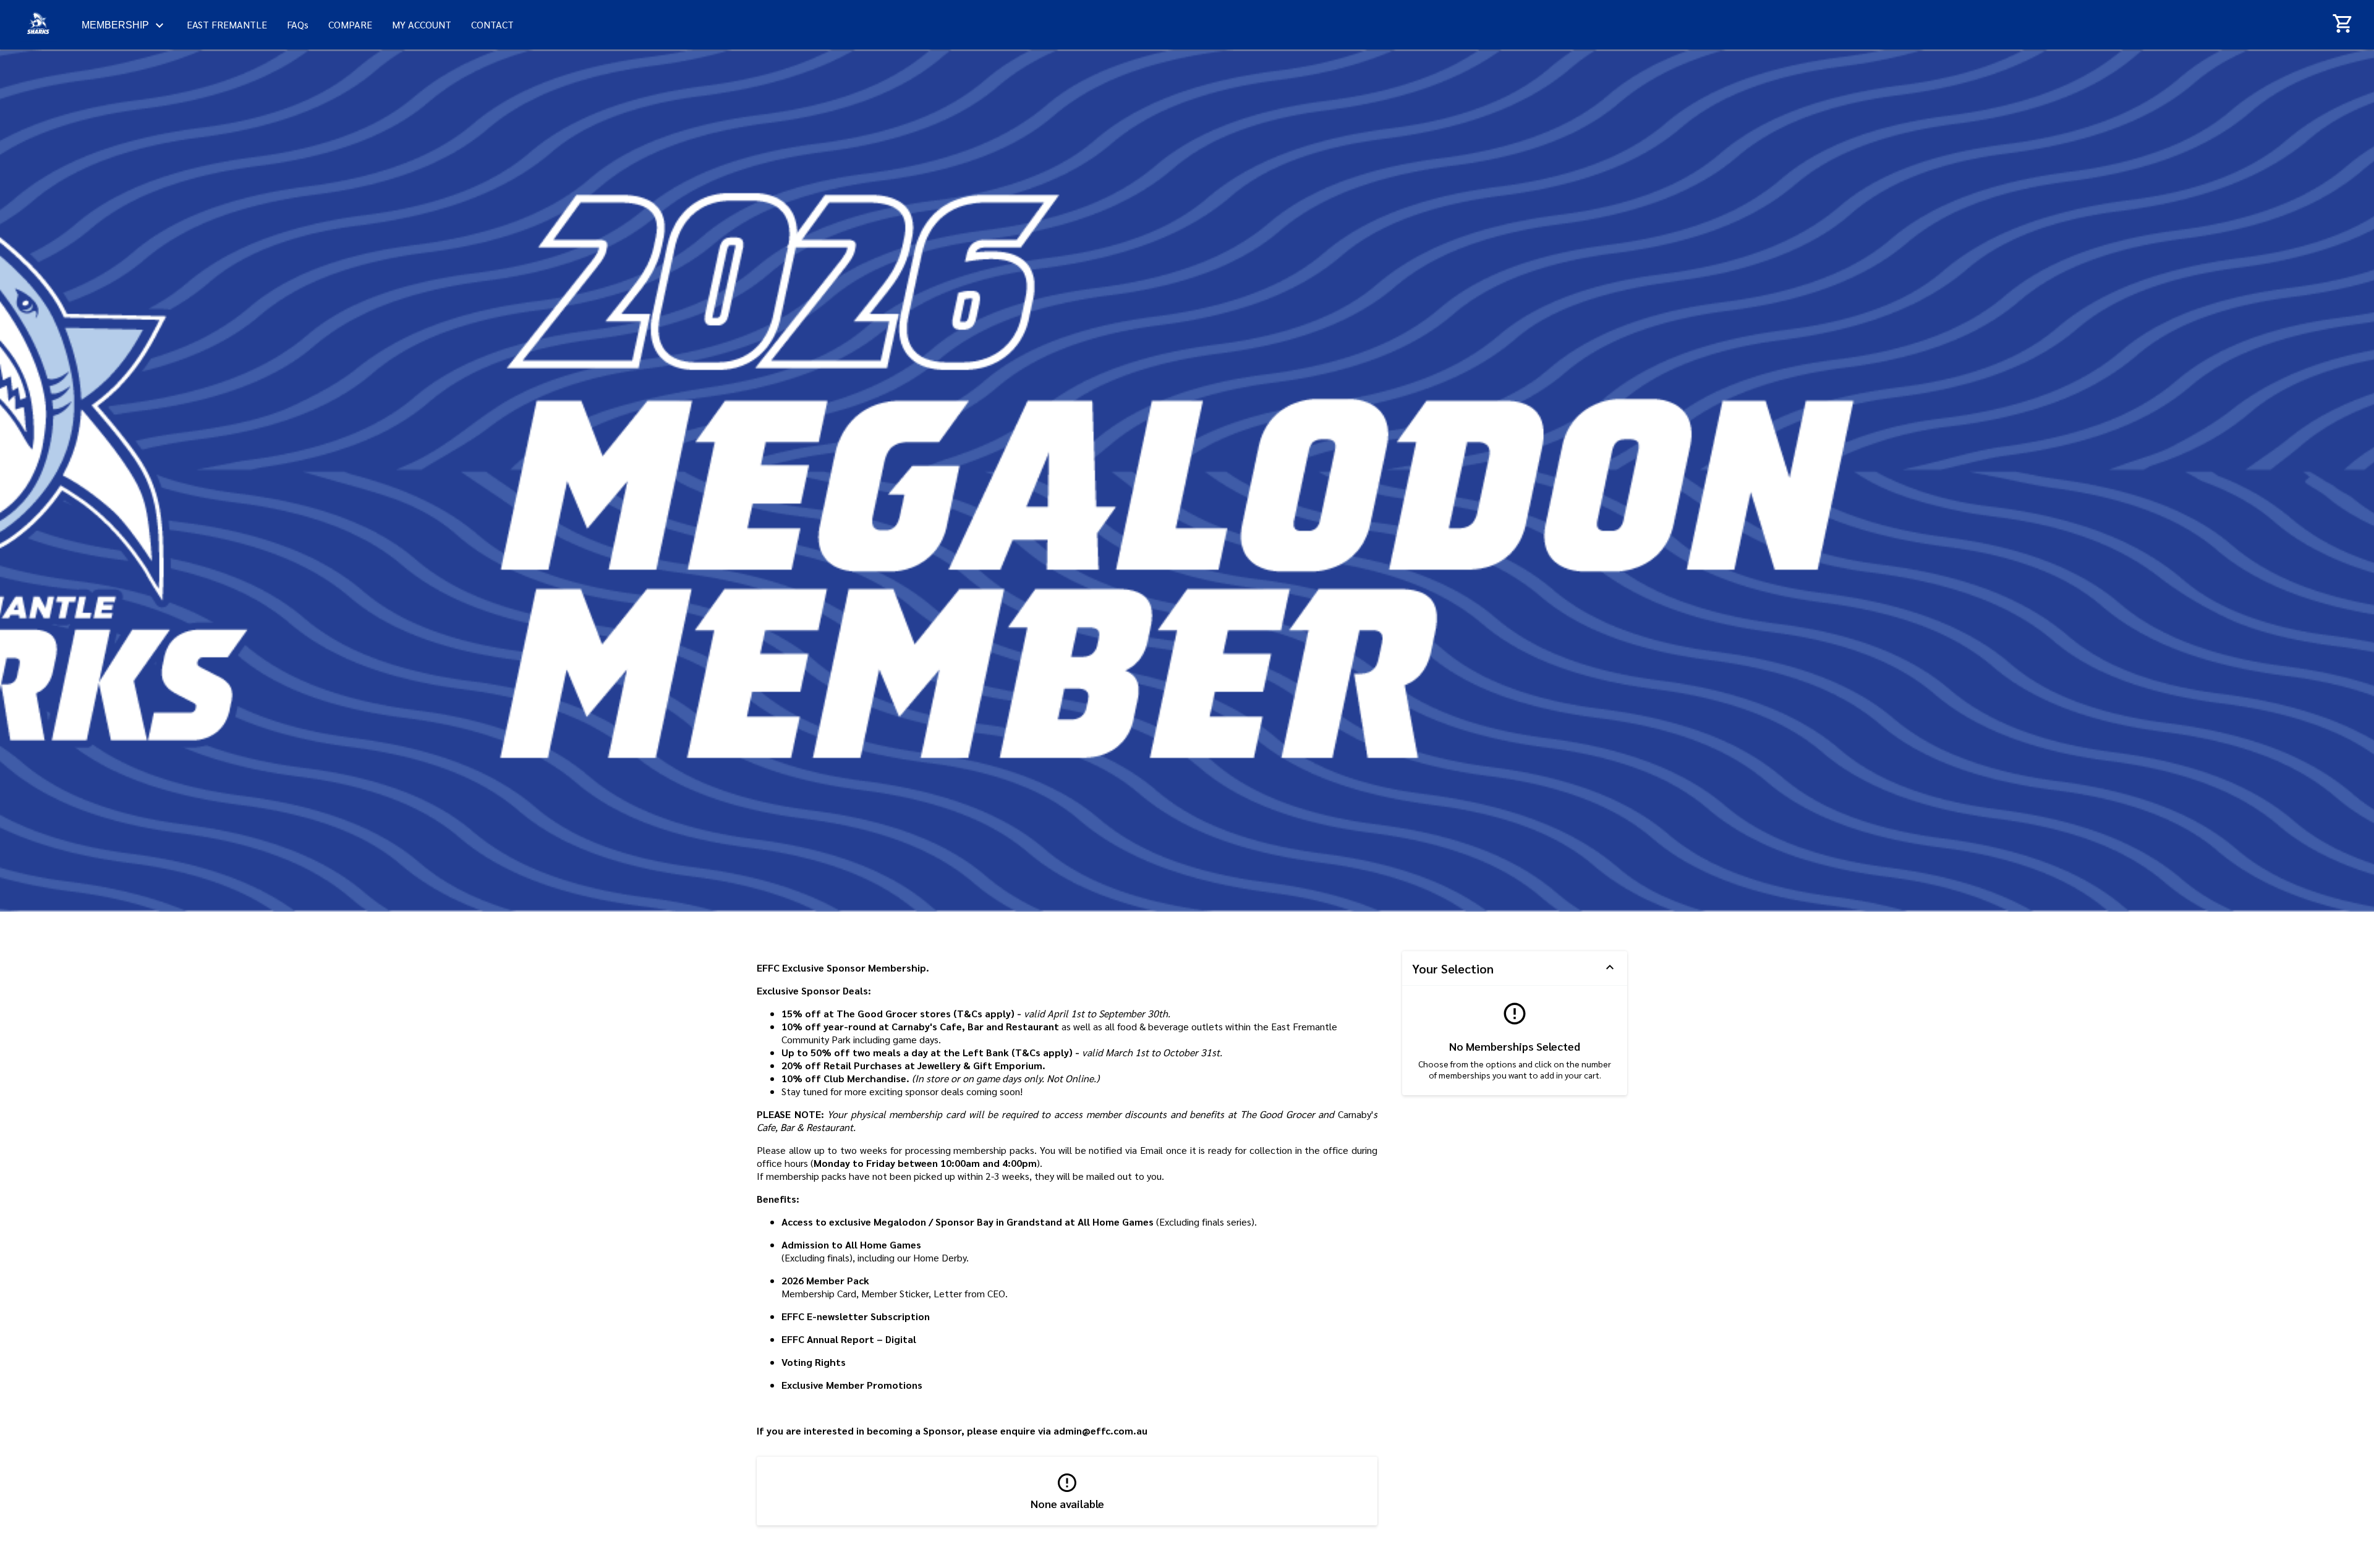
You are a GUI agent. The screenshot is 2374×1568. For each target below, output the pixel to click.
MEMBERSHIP (115, 25)
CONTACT (492, 24)
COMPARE (350, 24)
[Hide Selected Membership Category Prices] (1610, 968)
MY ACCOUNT (422, 24)
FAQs (298, 24)
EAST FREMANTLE (227, 24)
